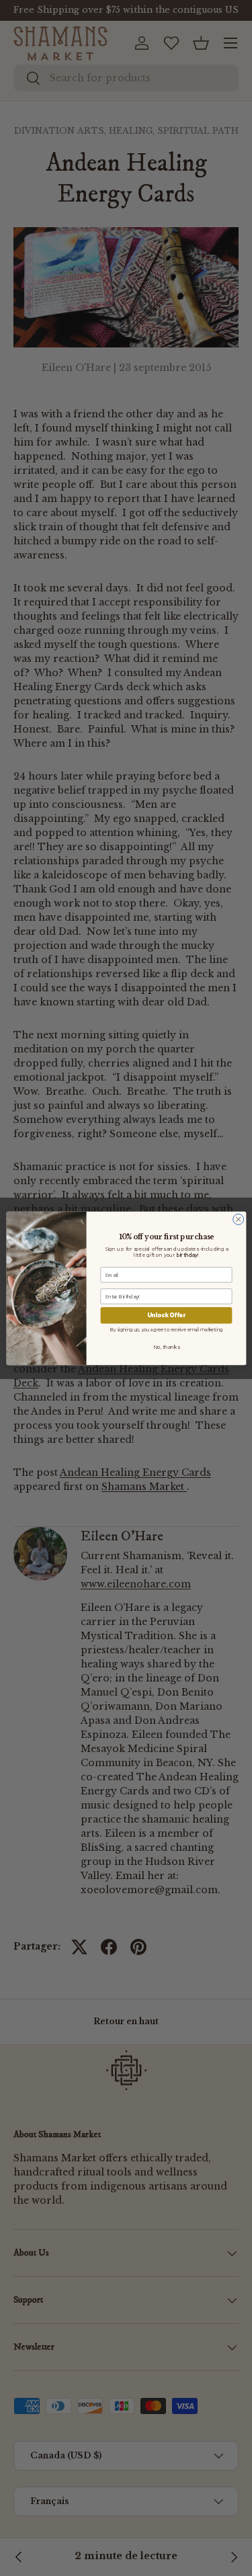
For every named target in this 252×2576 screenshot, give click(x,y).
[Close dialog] (238, 1219)
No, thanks (166, 1347)
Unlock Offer (166, 1315)
